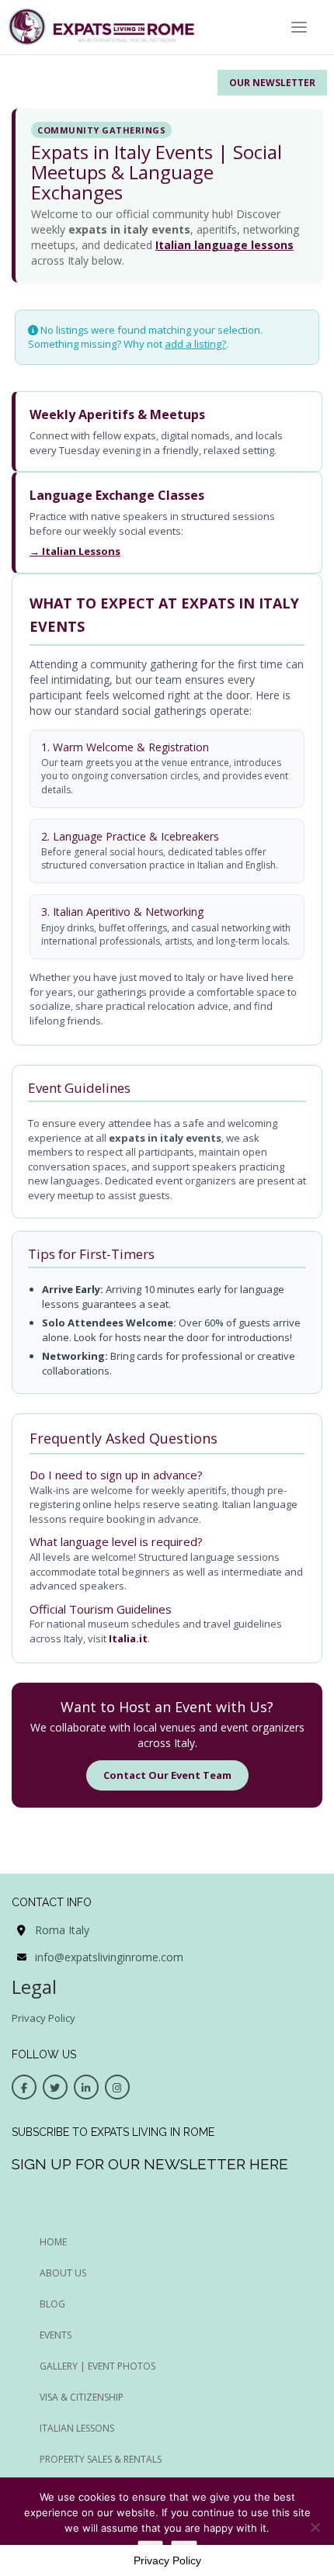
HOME (53, 2242)
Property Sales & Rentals (101, 2459)
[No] (315, 2527)
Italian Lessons (77, 2428)
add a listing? (195, 344)
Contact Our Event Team (167, 1775)
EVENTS (56, 2335)
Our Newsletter (272, 83)
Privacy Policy (43, 2018)
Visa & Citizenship (82, 2397)
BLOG (52, 2304)
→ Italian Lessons (75, 551)
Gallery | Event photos (97, 2366)
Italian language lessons (224, 245)
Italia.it (128, 1638)
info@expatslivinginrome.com (109, 1957)
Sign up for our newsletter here (150, 2164)
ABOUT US (63, 2273)
